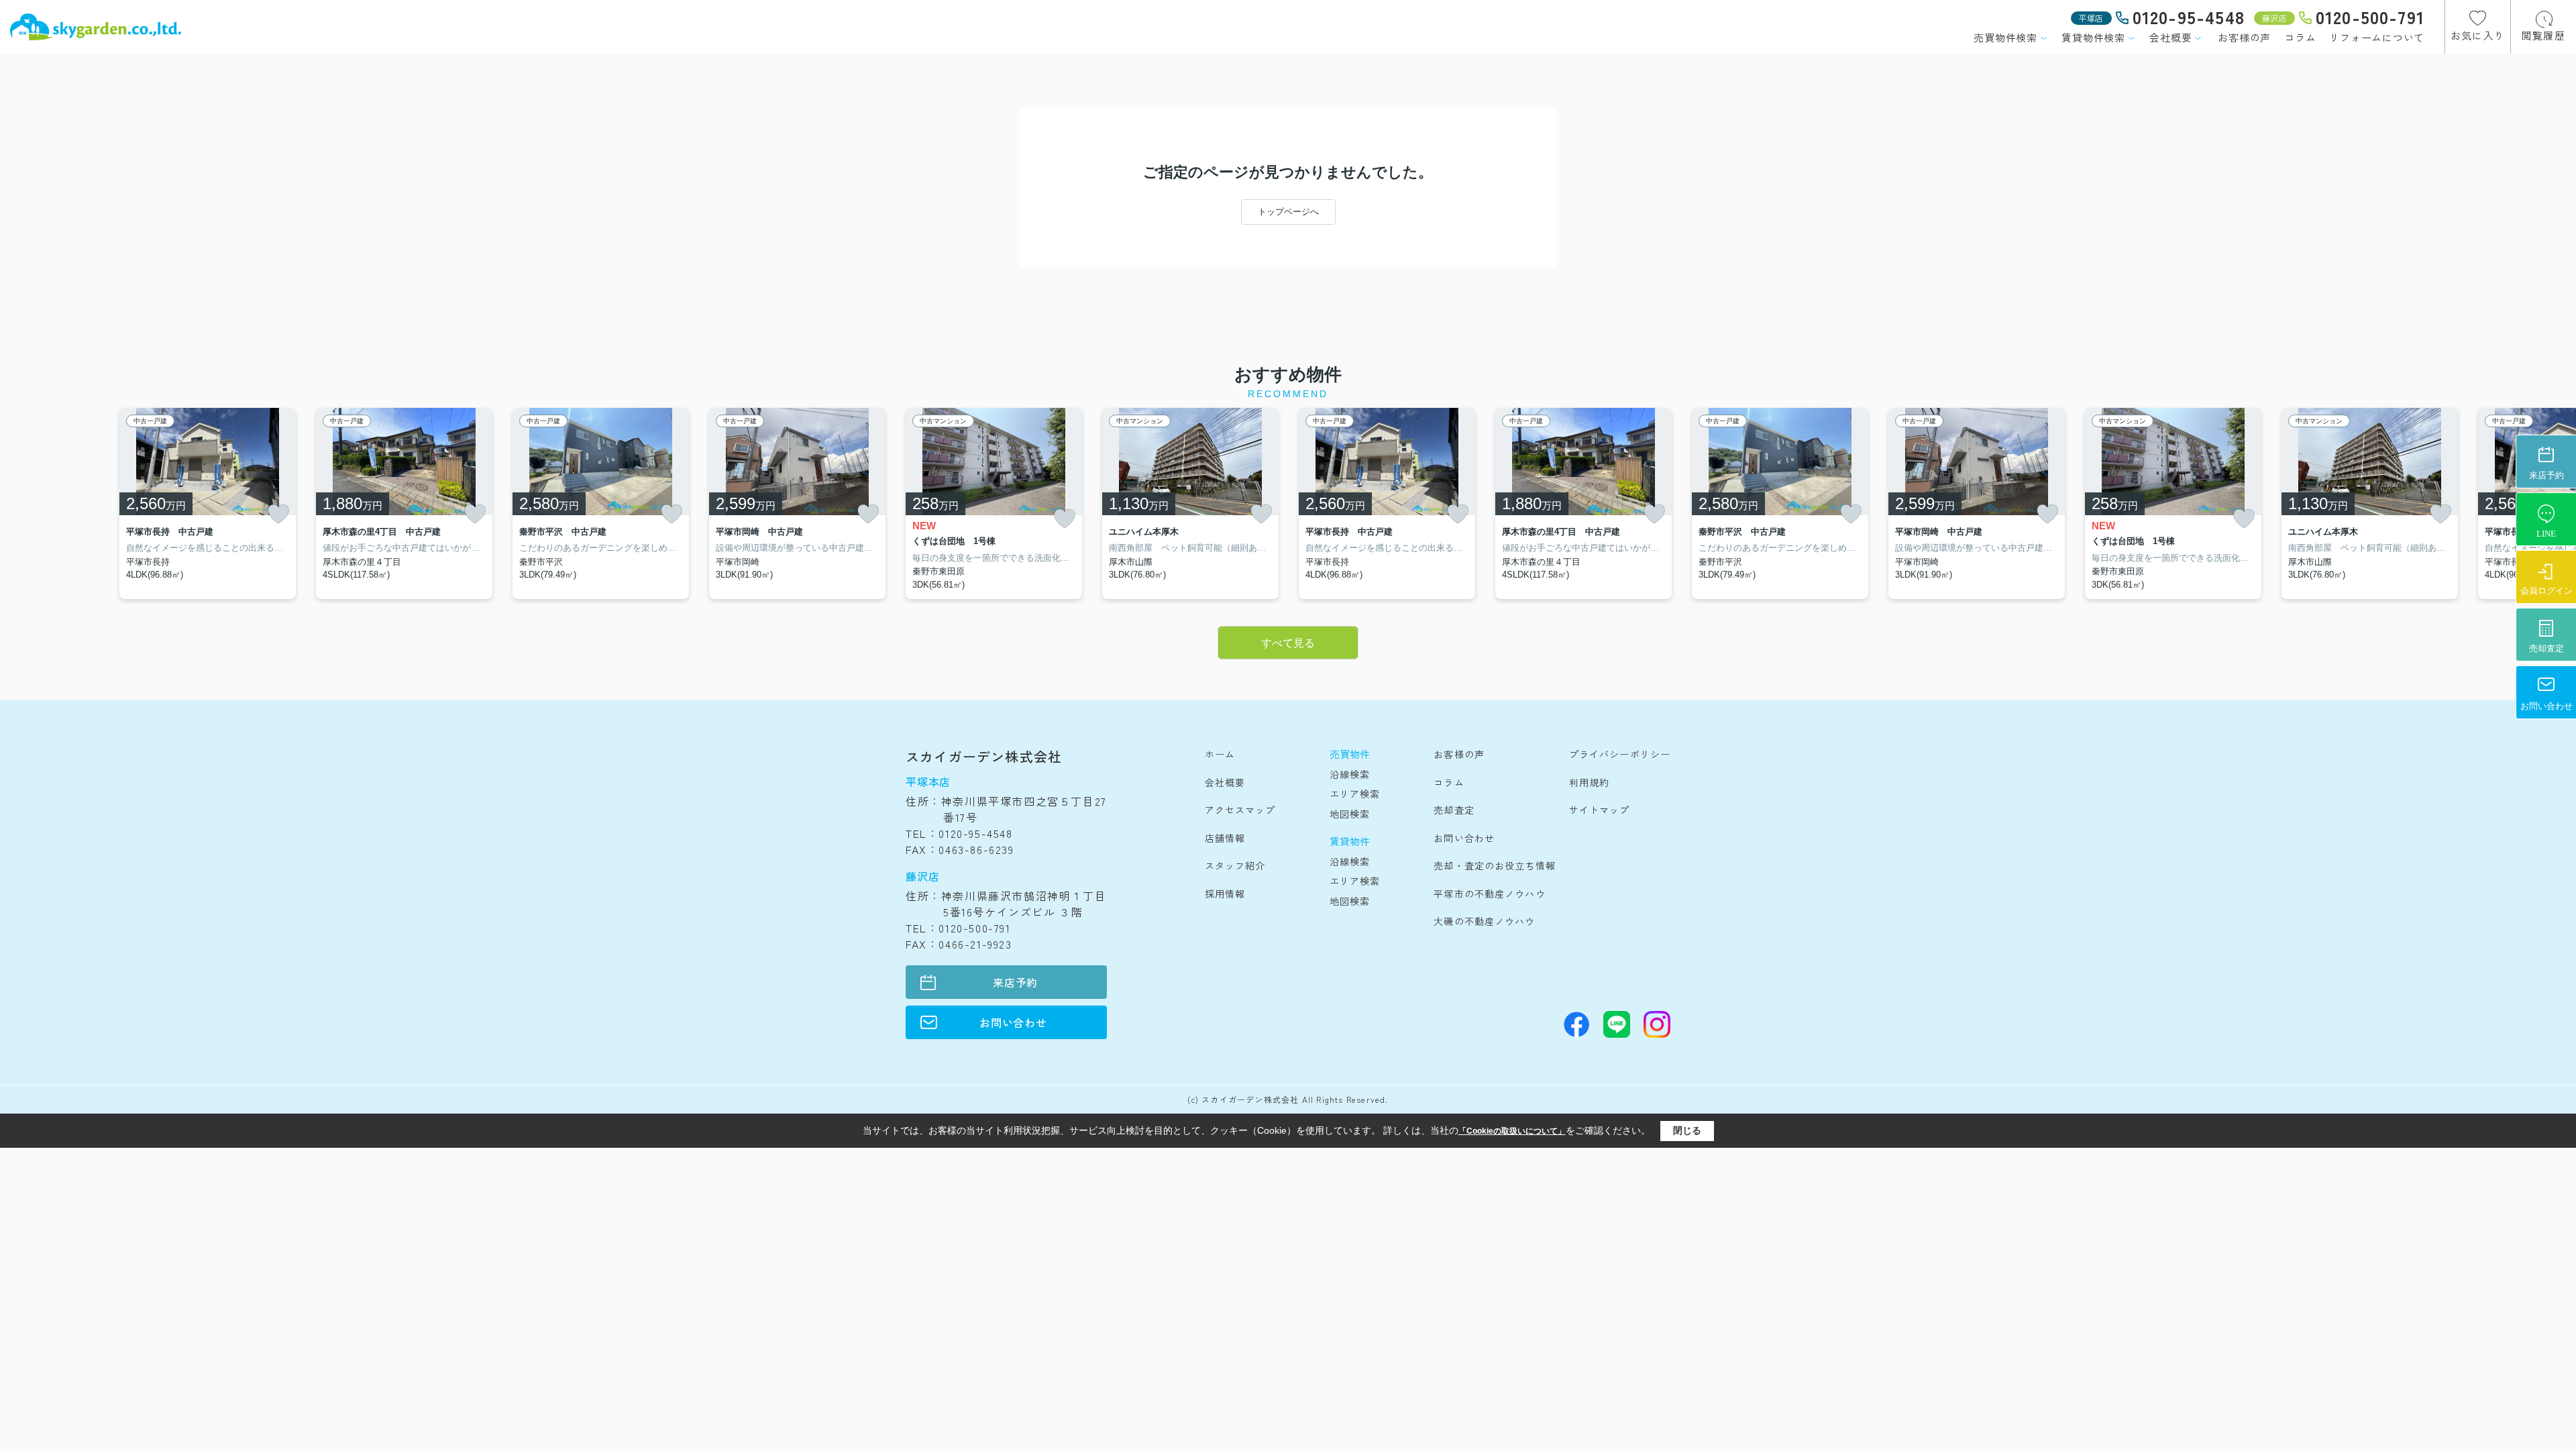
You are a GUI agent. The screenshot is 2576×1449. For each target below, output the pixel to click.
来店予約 (1015, 982)
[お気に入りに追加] (278, 514)
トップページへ (1288, 212)
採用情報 (1225, 894)
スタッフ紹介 (1235, 865)
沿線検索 (1350, 774)
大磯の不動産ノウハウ (1484, 921)
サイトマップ (1600, 810)
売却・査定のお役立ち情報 (1494, 865)
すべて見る (1288, 643)
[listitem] (994, 504)
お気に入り (2478, 35)
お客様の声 (2244, 37)
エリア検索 (1355, 794)
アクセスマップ (1240, 810)
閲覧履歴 (2543, 35)
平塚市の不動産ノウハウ (1489, 894)
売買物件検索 (2005, 37)
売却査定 (1454, 810)
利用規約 (1589, 782)
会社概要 (2170, 37)
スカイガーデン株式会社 (984, 756)
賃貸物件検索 (2093, 37)
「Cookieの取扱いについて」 (1512, 1131)
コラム (2300, 37)
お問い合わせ (1013, 1022)
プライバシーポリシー (1620, 754)
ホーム (1220, 754)
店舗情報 (1225, 838)
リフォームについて (2377, 37)
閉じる (1687, 1130)
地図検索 (1350, 814)
